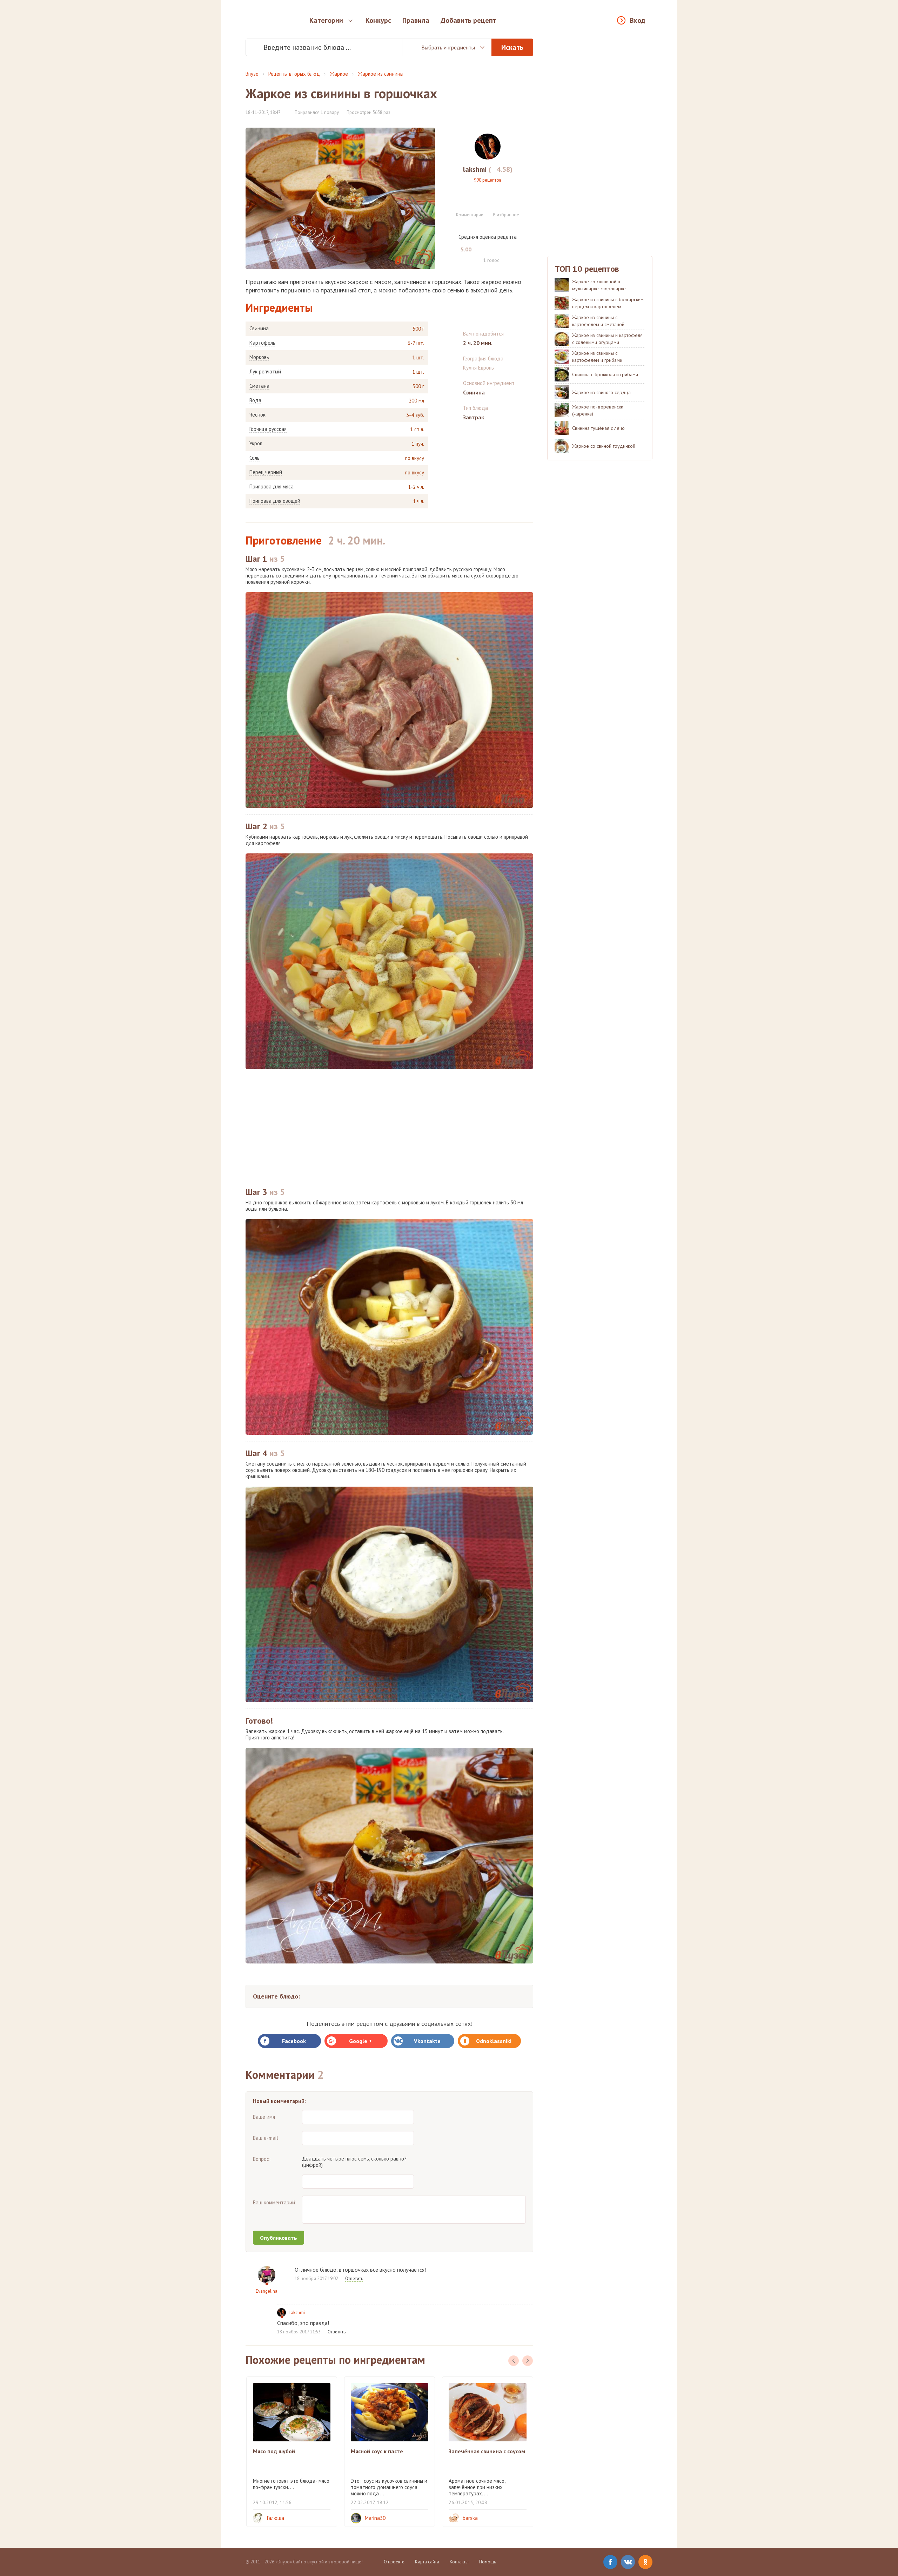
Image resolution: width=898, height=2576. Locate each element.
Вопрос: (262, 2159)
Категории (326, 20)
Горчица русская (268, 429)
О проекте (394, 2562)
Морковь (259, 357)
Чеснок (257, 415)
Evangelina (267, 2291)
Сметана (259, 386)
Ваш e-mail (266, 2138)
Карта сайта (427, 2562)
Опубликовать (279, 2238)
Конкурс (378, 20)
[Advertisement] (389, 1124)
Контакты (459, 2562)
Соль (254, 458)
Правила (416, 20)
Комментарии (470, 215)
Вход (638, 20)
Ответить (354, 2278)
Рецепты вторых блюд (294, 74)
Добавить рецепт (468, 20)
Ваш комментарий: (275, 2202)
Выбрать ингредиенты (448, 47)
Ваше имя (264, 2117)
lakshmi (297, 2313)
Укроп (256, 444)
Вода (255, 400)
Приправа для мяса (272, 487)
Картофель (262, 343)
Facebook (294, 2041)
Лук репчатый (265, 372)
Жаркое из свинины (381, 74)
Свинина (259, 329)
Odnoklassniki (494, 2041)
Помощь (488, 2562)
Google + (360, 2041)
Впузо (252, 74)
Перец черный (266, 472)
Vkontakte (427, 2041)
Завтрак (474, 417)
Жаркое (339, 74)
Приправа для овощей (275, 501)
